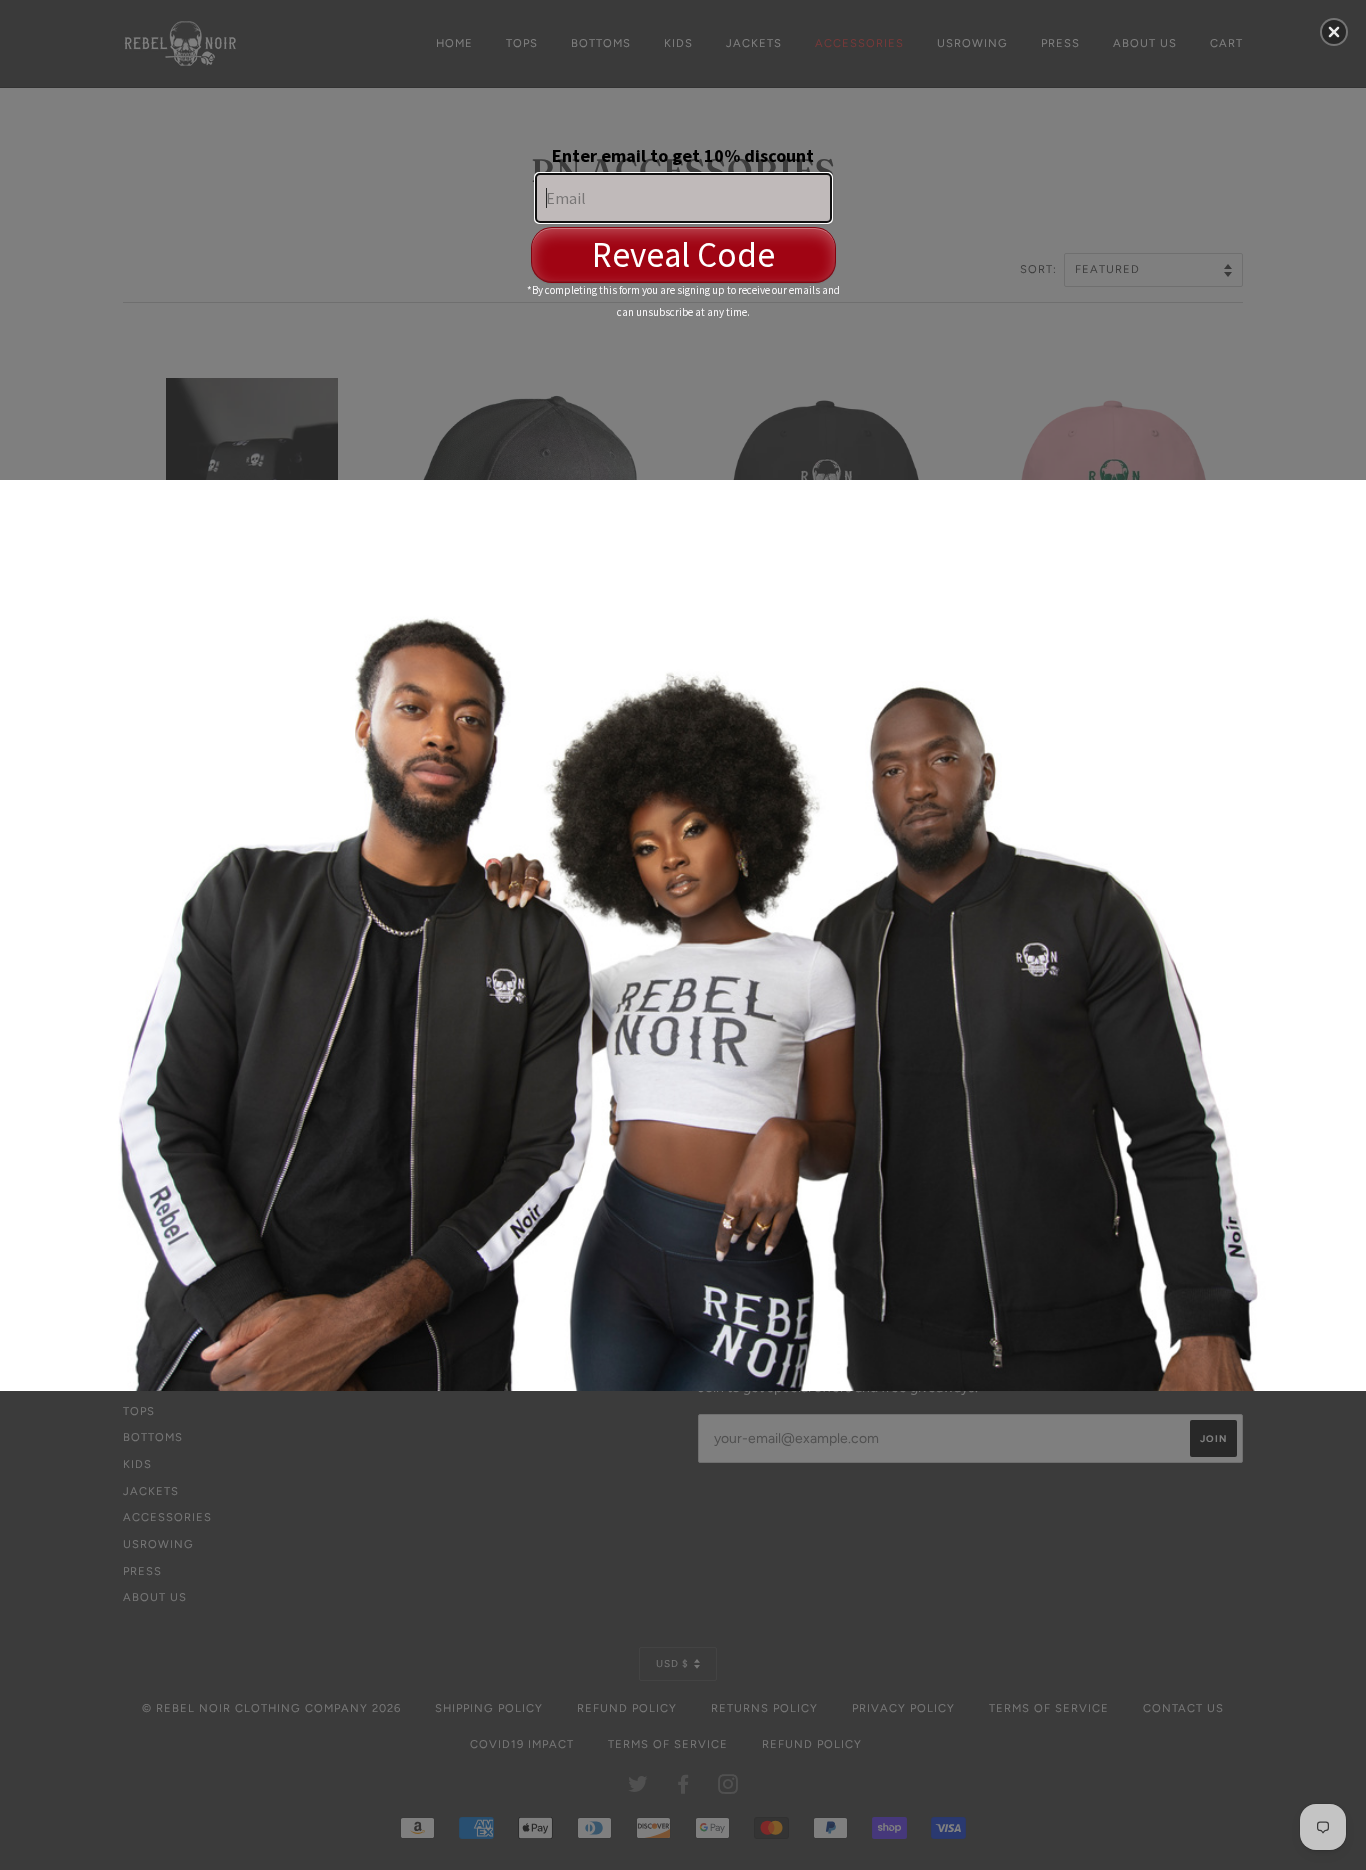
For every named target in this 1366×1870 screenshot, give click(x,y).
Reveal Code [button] (683, 255)
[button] (1334, 32)
